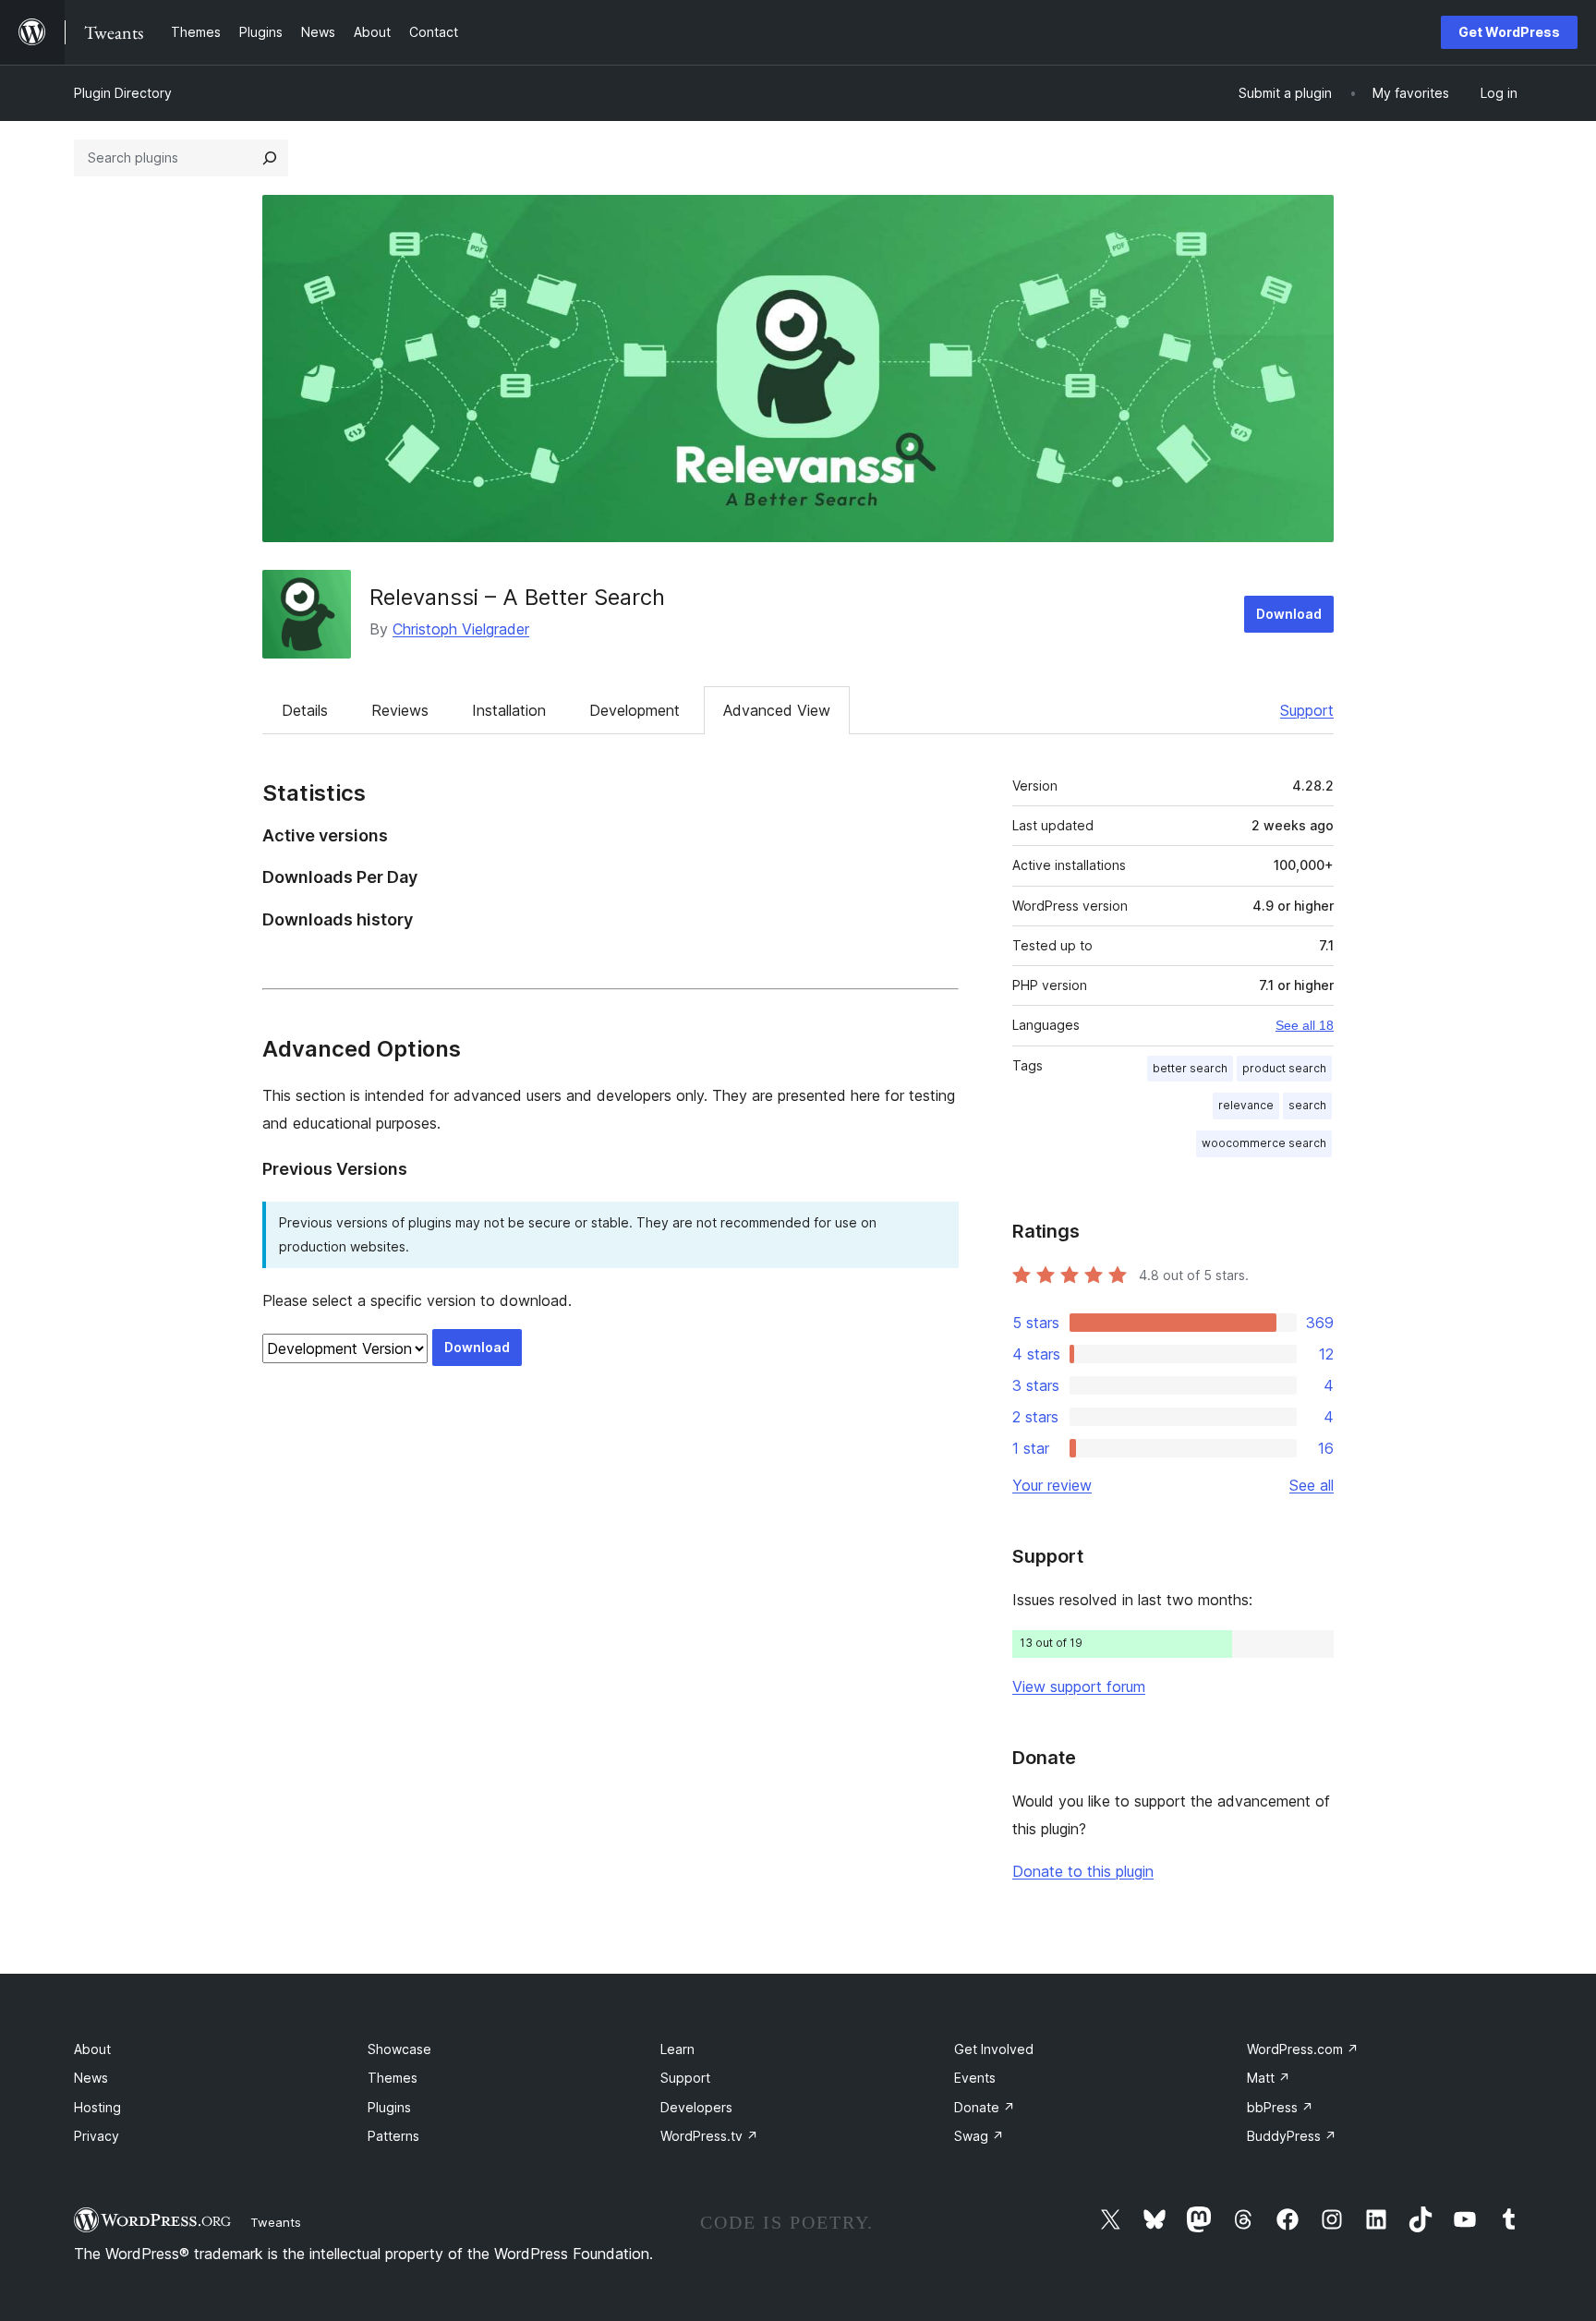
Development (635, 710)
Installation (509, 710)
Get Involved (994, 2049)
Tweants (276, 2222)
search (1307, 1105)
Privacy (97, 2136)
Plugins (389, 2107)
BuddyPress (1292, 2136)
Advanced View (777, 710)
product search (1284, 1068)
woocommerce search (1264, 1143)
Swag (979, 2136)
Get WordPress (1509, 32)
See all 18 (1305, 1025)
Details (305, 710)
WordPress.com (1303, 2049)
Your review (1052, 1485)
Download (1289, 614)
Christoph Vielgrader (461, 629)
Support (1307, 710)
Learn (677, 2049)
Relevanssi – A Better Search (517, 597)
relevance (1246, 1105)
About (92, 2049)
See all (1312, 1485)
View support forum (1079, 1686)
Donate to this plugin (1083, 1871)
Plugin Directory (123, 93)
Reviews (400, 710)
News (91, 2078)
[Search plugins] (270, 158)
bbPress (1280, 2107)
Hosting (97, 2107)
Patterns (393, 2136)
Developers (696, 2107)
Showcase (399, 2049)
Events (975, 2078)
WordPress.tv (709, 2136)
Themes (393, 2078)
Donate (985, 2107)
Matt (1269, 2078)
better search (1190, 1068)
